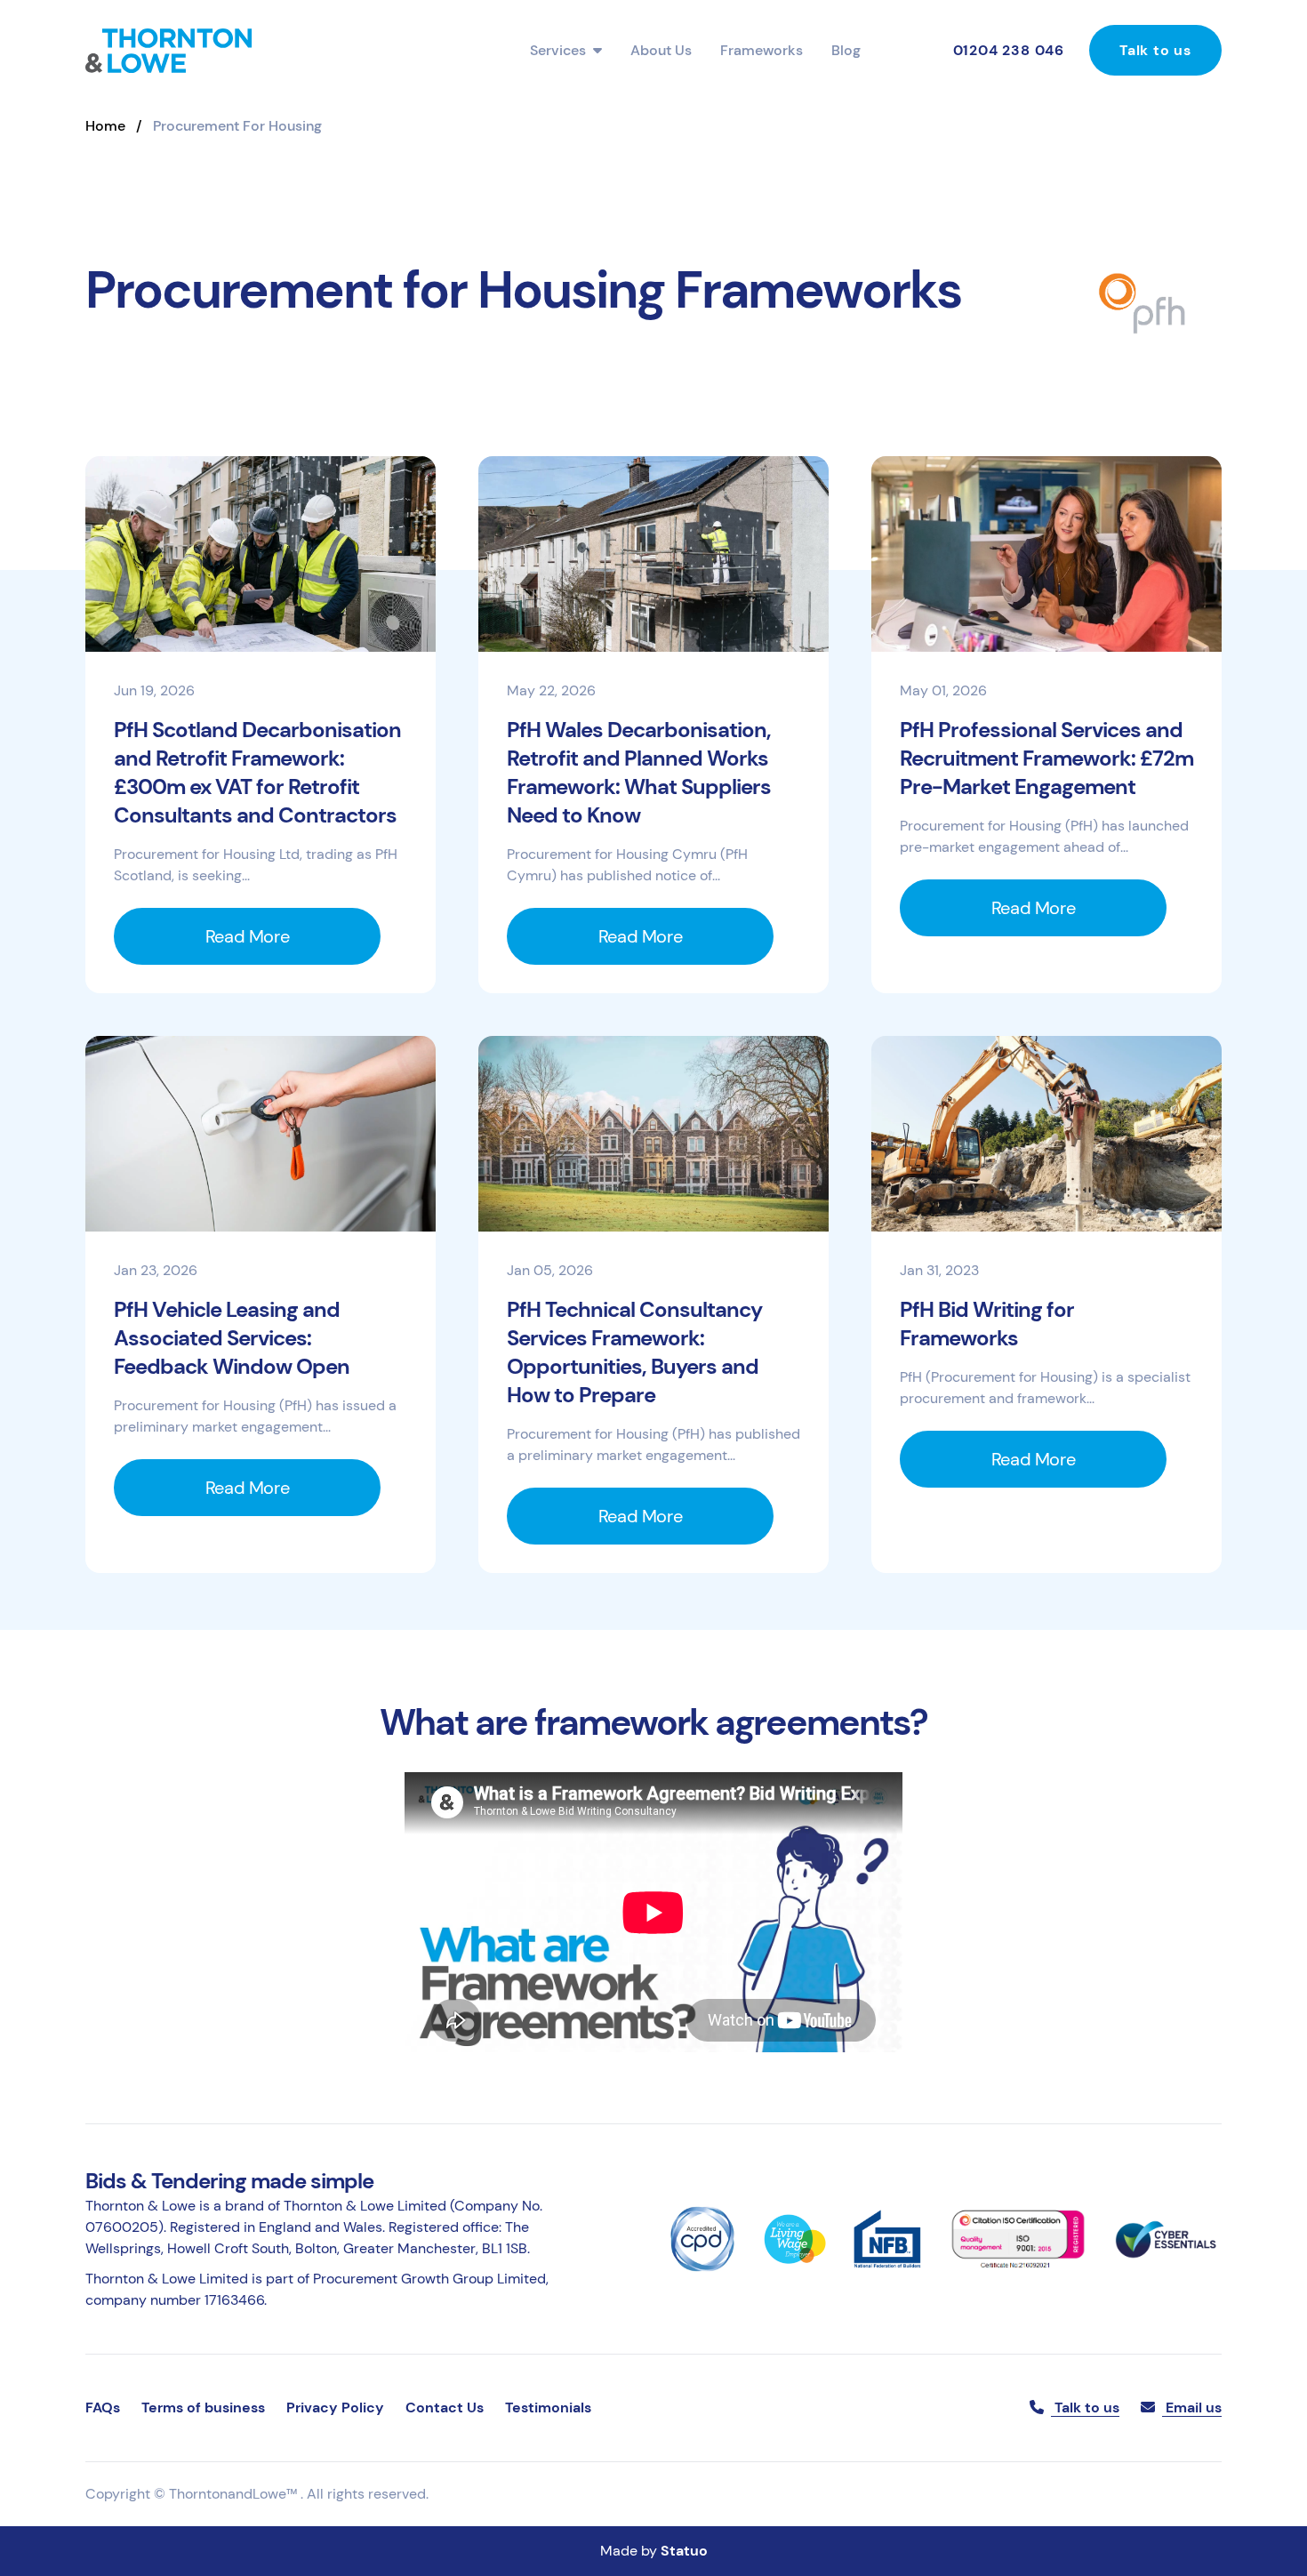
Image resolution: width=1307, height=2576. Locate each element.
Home (105, 126)
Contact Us (445, 2407)
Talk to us (1155, 50)
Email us (1192, 2407)
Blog (846, 50)
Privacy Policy (335, 2407)
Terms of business (203, 2407)
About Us (661, 50)
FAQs (103, 2407)
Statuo (684, 2551)
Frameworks (762, 50)
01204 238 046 (1009, 50)
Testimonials (548, 2407)
